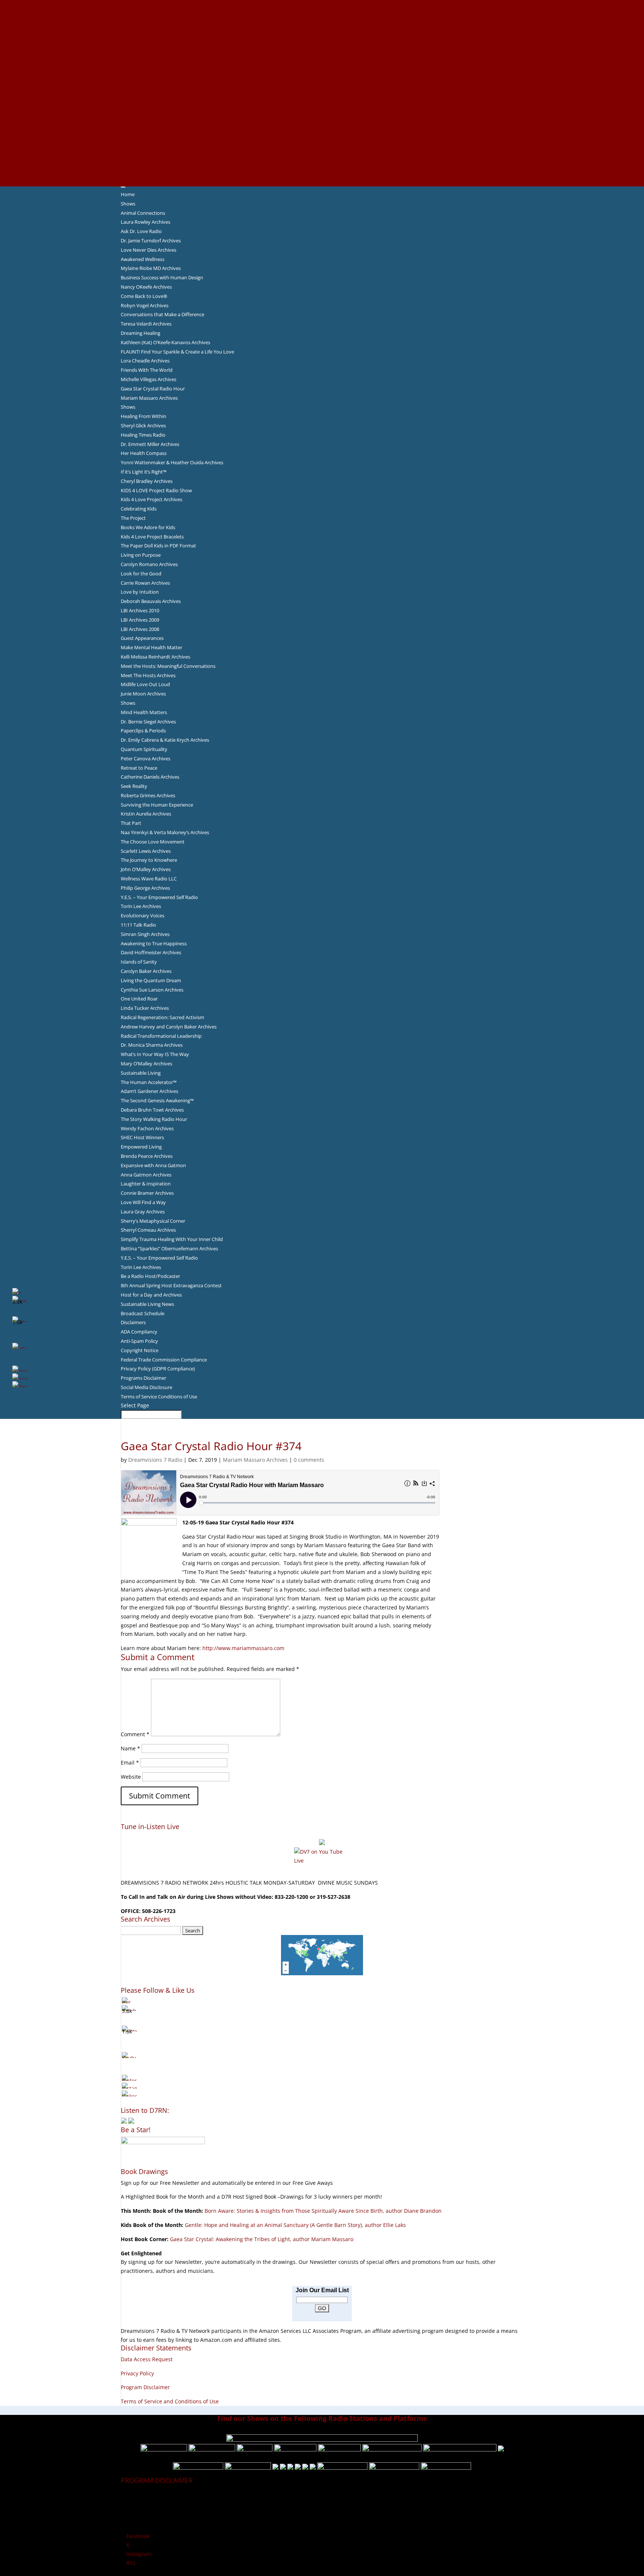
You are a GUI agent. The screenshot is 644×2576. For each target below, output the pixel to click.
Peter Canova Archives (146, 758)
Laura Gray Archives (143, 1212)
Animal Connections (143, 213)
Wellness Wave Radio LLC (149, 879)
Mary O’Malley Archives (146, 1064)
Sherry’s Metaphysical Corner (153, 1221)
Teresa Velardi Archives (146, 324)
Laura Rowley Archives (146, 222)
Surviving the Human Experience (157, 805)
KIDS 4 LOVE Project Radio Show (156, 490)
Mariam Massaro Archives (149, 398)
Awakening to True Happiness (154, 943)
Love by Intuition (140, 592)
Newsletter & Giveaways (322, 31)
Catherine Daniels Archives (150, 777)
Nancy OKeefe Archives (146, 287)
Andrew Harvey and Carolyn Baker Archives (169, 1027)
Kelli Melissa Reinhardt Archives (155, 657)
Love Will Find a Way (143, 1202)
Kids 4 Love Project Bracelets (152, 537)
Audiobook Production (322, 48)
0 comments (309, 1460)
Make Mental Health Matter (151, 647)
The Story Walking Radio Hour (154, 1119)
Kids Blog (322, 102)
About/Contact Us (322, 4)
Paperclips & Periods (143, 731)
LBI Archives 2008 (140, 629)
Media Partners (322, 119)
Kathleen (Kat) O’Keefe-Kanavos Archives (165, 342)
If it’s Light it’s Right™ (144, 472)
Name (130, 1748)
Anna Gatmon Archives (146, 1175)
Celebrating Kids (139, 509)
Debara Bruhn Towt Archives (152, 1110)
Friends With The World (147, 370)
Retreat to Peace (139, 768)
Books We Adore (322, 40)
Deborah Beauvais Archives (151, 601)
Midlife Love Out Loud (145, 684)
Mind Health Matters (144, 712)
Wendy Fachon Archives (147, 1128)
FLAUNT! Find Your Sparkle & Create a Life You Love (177, 352)
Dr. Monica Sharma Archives (152, 1045)
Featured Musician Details (322, 146)
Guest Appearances (142, 638)
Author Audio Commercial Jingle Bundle (322, 57)
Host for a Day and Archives (151, 1295)
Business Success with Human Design (162, 277)
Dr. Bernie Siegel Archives (148, 722)
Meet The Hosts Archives (148, 675)
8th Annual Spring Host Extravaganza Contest (171, 1285)
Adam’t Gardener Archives (149, 1091)
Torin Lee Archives (141, 906)
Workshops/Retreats (322, 164)
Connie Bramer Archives (147, 1193)
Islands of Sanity (139, 962)
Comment (135, 1734)
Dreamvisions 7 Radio (155, 1460)
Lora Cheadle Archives (145, 361)
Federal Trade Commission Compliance (164, 1360)
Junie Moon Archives (143, 694)
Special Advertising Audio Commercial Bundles (322, 22)
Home (128, 194)
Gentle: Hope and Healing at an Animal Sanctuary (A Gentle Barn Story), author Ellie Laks (295, 2225)
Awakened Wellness (143, 259)
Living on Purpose (141, 555)
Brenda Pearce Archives (147, 1156)
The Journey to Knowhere (149, 860)
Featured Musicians (322, 137)
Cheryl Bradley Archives (147, 481)
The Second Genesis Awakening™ (157, 1100)
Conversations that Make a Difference (162, 314)
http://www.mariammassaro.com (243, 1648)
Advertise (322, 13)
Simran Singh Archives (145, 934)
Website (131, 1777)
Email (130, 1763)
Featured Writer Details (322, 75)
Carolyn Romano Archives (149, 564)
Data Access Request (147, 2359)
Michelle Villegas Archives (149, 379)
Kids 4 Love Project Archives (151, 499)
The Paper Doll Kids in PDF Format (158, 546)
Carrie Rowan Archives (145, 583)
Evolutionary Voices (143, 915)
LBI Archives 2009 (140, 620)
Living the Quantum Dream (151, 980)
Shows (128, 204)
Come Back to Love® (144, 296)
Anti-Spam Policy (139, 1341)
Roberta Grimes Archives (148, 795)
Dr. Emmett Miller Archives (150, 444)
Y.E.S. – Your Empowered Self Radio (159, 897)
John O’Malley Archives (146, 869)
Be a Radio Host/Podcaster (150, 1276)
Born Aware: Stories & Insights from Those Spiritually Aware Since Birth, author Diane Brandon (323, 2211)
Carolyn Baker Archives (146, 971)
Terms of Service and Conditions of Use (170, 2401)
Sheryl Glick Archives (143, 425)
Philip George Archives (145, 888)
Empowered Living (141, 1147)
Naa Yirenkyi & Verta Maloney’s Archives (165, 832)
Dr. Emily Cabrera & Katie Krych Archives (165, 740)
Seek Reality (134, 786)
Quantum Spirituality (144, 749)
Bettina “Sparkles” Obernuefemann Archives (169, 1248)
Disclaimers (133, 1322)
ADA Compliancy (139, 1332)
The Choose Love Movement (153, 842)
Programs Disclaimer (143, 1378)
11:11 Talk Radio (138, 925)
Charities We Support (322, 111)
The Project (133, 518)
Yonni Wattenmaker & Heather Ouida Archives (172, 462)
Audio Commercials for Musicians (322, 155)
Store (322, 173)
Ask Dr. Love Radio (141, 231)
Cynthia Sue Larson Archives (152, 990)
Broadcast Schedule (143, 1313)
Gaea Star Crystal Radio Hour (153, 389)
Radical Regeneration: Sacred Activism (162, 1017)
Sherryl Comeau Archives (148, 1230)
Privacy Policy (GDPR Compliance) (158, 1369)
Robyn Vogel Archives (145, 305)
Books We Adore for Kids (322, 84)
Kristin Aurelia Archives (146, 814)
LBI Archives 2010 (140, 610)
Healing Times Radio (143, 435)
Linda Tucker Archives (145, 1008)
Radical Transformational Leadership (161, 1036)
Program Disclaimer (145, 2387)
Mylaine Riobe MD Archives (151, 268)
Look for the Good (141, 574)
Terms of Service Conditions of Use (159, 1397)
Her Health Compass (144, 453)
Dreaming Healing (141, 333)
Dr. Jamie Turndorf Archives (151, 241)
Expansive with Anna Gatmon (153, 1165)
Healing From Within (143, 416)
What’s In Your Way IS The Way (155, 1054)
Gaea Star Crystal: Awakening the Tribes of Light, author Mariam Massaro (262, 2239)
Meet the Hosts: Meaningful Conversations (168, 666)
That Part (131, 823)
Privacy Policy (137, 2373)
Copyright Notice (140, 1350)
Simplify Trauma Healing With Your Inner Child (172, 1239)
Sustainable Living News (147, 1304)
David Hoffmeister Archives (151, 952)
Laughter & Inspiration (146, 1184)
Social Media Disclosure (146, 1387)
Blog (322, 93)
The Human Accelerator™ (149, 1082)
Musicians (322, 128)
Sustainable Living (141, 1073)
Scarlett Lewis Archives (146, 851)
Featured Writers (322, 66)
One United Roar (139, 999)
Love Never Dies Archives (149, 250)
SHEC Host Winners (142, 1137)
